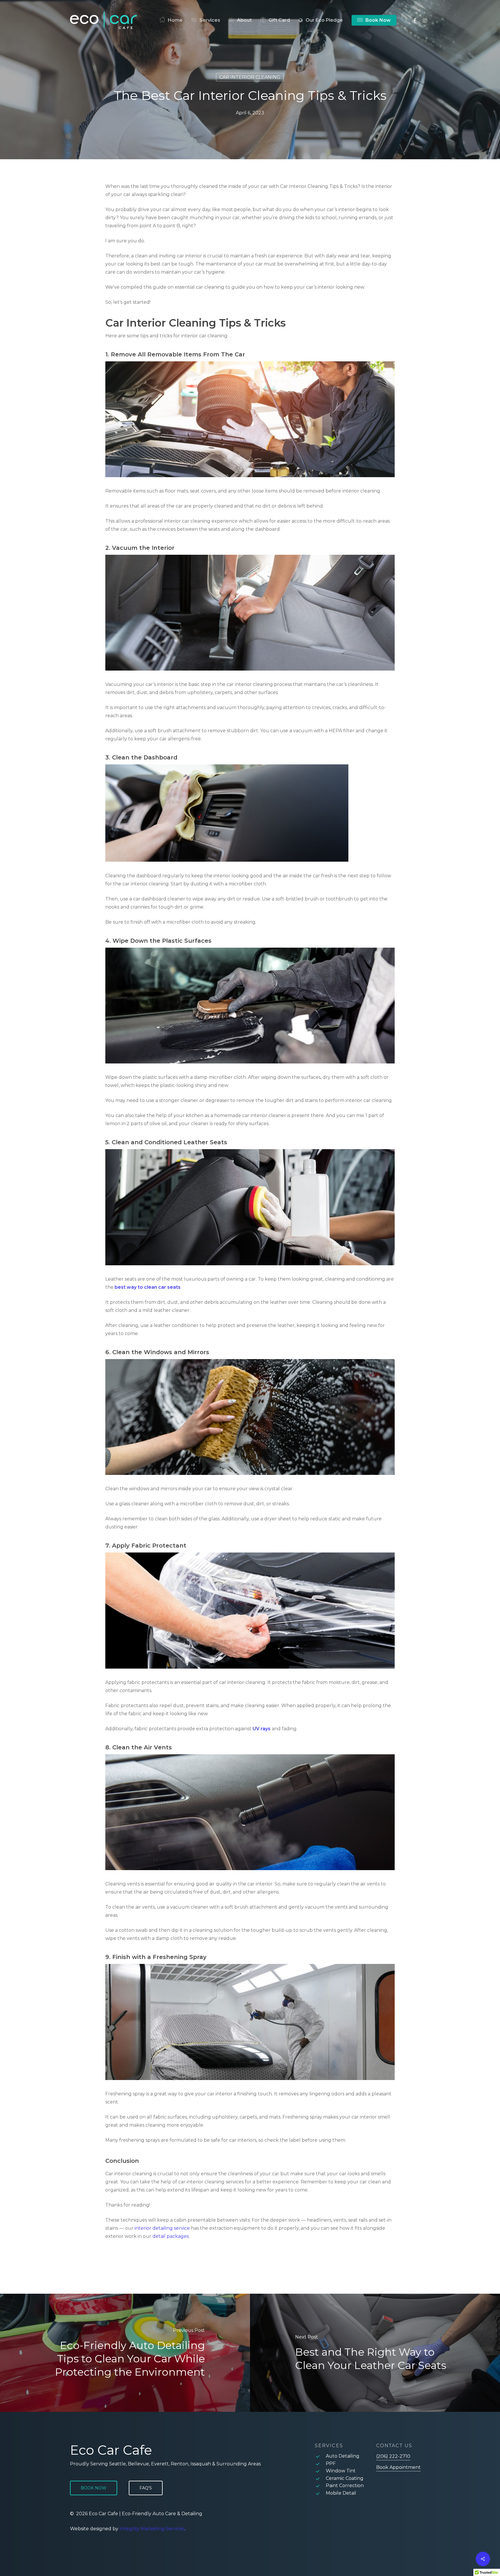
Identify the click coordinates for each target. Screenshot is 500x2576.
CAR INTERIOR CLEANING (250, 77)
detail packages (171, 2236)
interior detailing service (162, 2228)
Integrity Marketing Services (152, 2529)
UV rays (262, 1729)
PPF (331, 2464)
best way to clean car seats (148, 1287)
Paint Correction (345, 2486)
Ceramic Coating (345, 2478)
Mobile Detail (341, 2493)
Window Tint (341, 2471)
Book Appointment (398, 2467)
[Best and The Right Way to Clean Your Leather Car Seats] (375, 2353)
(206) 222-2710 (393, 2456)
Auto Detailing (343, 2456)
